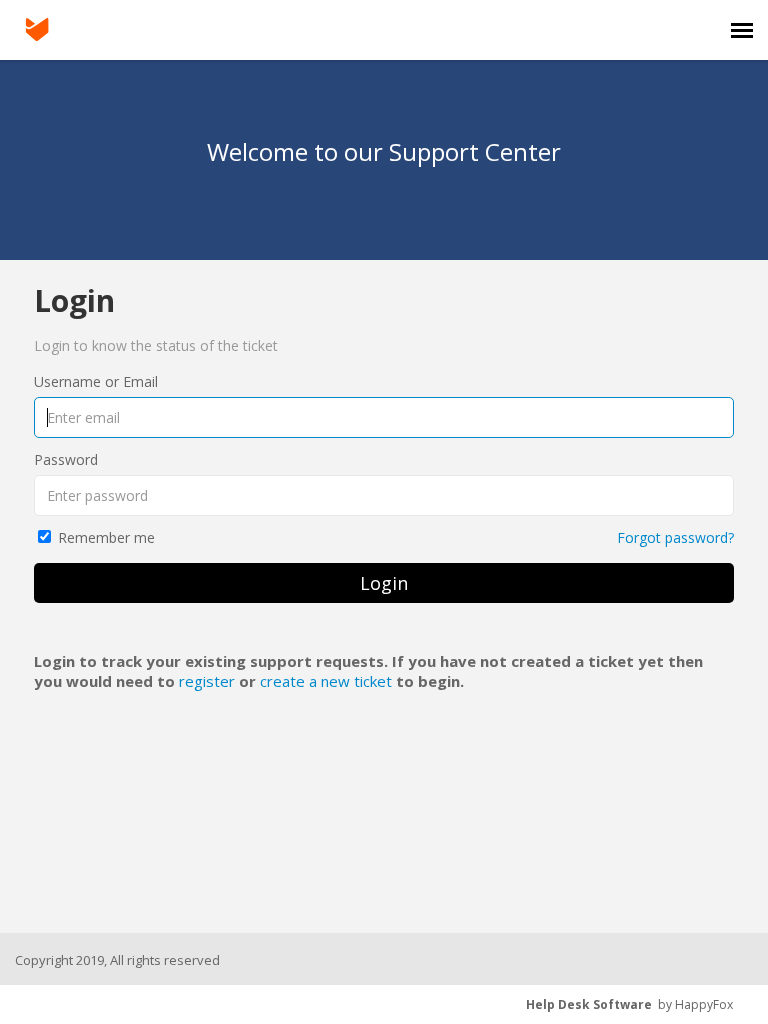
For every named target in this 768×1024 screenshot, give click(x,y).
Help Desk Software (589, 1004)
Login (384, 583)
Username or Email (96, 381)
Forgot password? (675, 537)
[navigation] (742, 30)
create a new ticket (326, 681)
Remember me (106, 537)
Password (66, 459)
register (207, 681)
